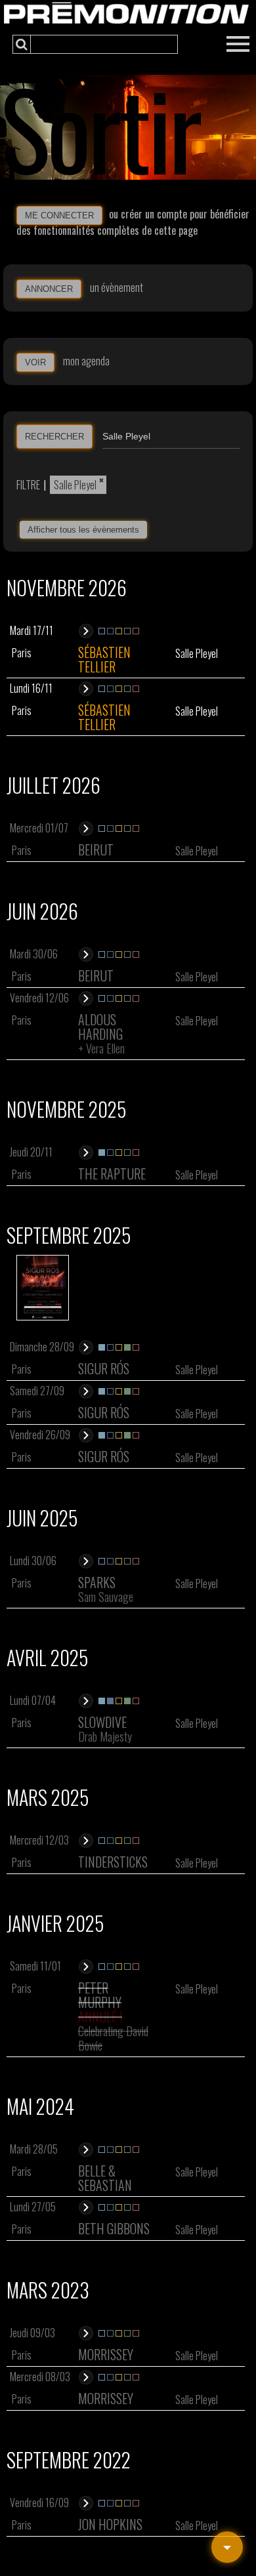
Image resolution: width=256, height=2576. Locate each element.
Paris (22, 653)
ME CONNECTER (59, 215)
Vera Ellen (105, 1048)
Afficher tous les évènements (83, 530)
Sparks (97, 1582)
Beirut (96, 849)
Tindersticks (113, 1862)
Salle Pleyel (75, 485)
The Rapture (112, 1174)
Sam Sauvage (106, 1597)
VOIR (35, 362)
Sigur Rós (104, 1368)
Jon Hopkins (110, 2524)
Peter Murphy (100, 1995)
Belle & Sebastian (105, 2178)
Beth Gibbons (114, 2228)
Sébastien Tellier (104, 659)
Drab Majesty (105, 1736)
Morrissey (106, 2354)
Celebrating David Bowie (113, 2038)
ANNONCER (49, 289)
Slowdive (102, 1722)
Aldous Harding (100, 1027)
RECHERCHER (54, 437)
